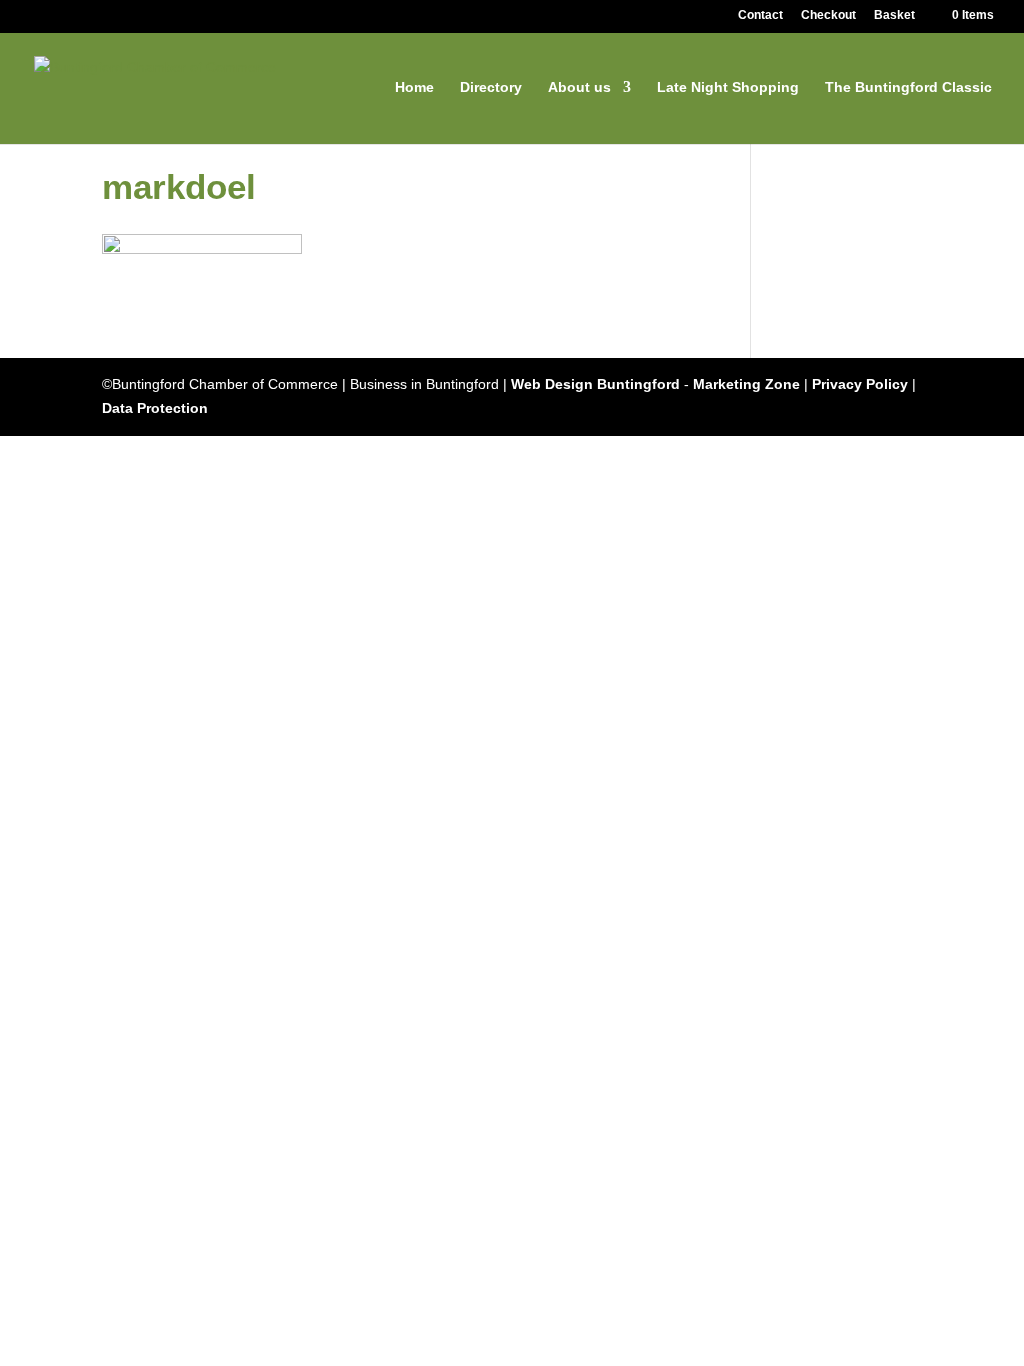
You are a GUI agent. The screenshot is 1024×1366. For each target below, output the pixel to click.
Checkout (828, 15)
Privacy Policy (860, 384)
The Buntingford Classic (908, 87)
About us (579, 87)
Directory (491, 87)
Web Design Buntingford (595, 384)
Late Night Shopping (728, 87)
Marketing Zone (746, 384)
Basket (894, 15)
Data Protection (155, 408)
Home (414, 87)
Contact (760, 15)
